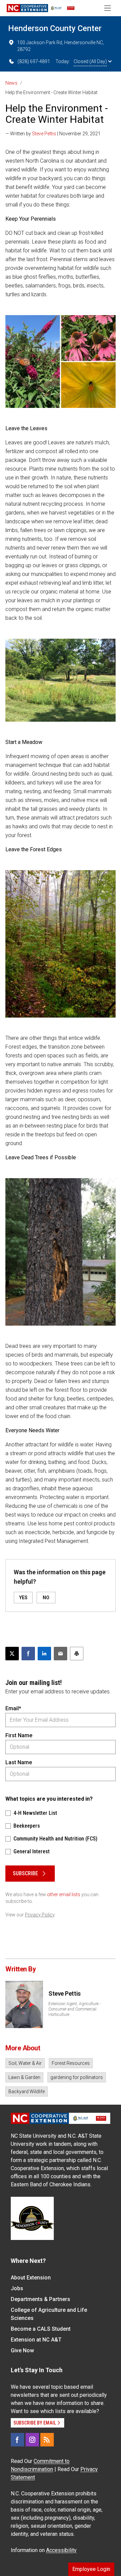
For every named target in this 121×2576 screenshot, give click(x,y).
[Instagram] (32, 2440)
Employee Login (91, 2569)
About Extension (31, 2278)
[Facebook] (17, 2440)
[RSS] (47, 2440)
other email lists (64, 1894)
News (11, 83)
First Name (19, 1735)
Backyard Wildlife (27, 2092)
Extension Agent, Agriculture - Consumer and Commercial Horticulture (74, 2009)
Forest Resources (71, 2063)
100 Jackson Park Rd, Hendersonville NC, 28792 (61, 46)
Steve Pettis (44, 134)
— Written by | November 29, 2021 (53, 134)
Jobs (17, 2288)
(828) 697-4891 (34, 61)
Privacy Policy (40, 1915)
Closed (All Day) (90, 61)
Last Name (19, 1762)
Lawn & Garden (24, 2077)
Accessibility (61, 2550)
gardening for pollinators (77, 2077)
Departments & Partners (41, 2299)
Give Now (22, 2350)
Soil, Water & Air (25, 2063)
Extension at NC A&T (36, 2340)
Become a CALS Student (41, 2329)
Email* (13, 1708)
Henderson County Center (55, 28)
